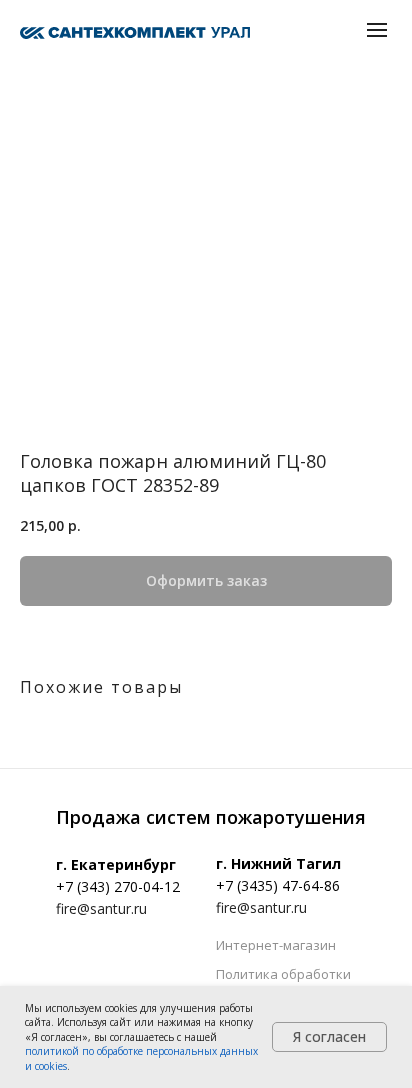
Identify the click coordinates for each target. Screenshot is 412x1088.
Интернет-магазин (276, 945)
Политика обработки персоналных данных (285, 982)
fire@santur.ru (101, 908)
